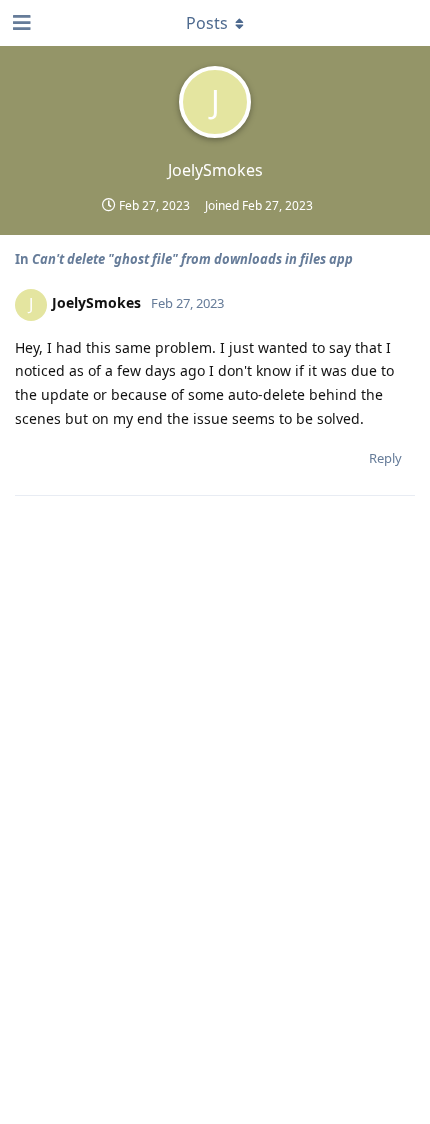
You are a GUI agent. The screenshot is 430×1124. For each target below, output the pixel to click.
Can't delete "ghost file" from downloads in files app (192, 259)
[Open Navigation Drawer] (20, 23)
